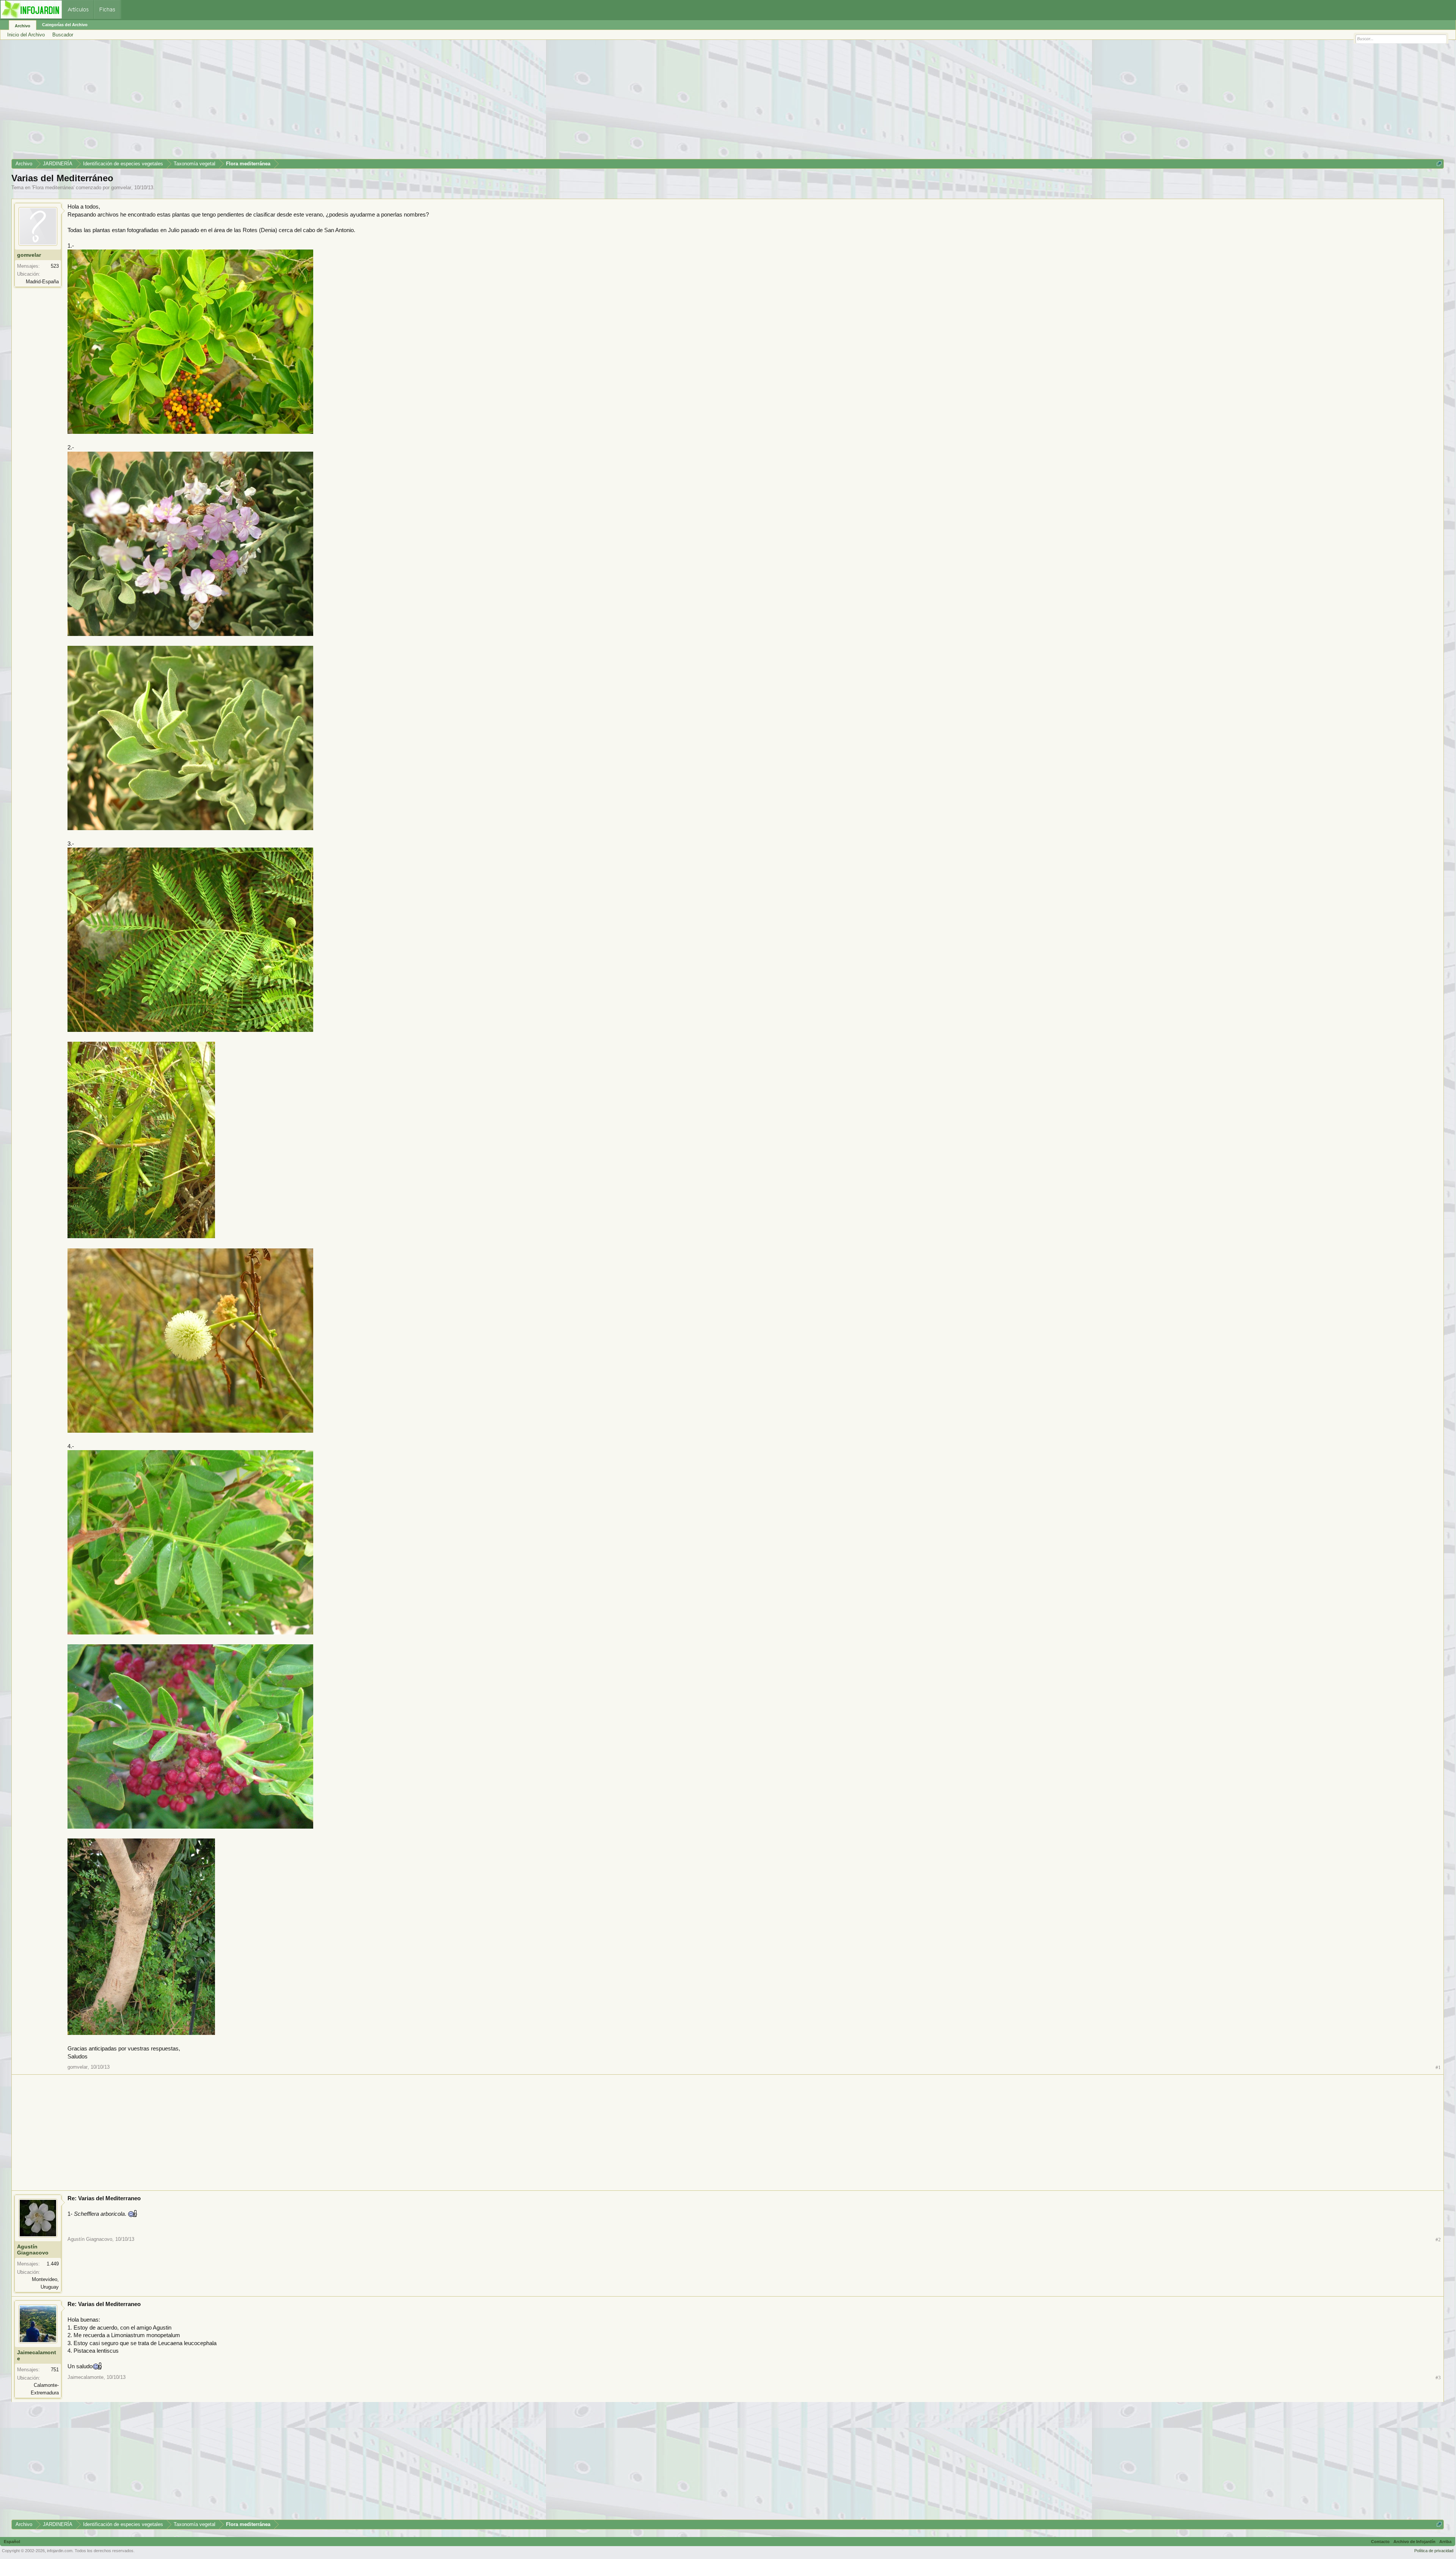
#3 (1438, 2378)
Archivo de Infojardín (1414, 2542)
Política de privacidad (1434, 2551)
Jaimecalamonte (37, 2355)
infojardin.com (60, 2551)
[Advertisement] (239, 102)
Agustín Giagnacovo (33, 2250)
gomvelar (121, 188)
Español (12, 2542)
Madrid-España (42, 282)
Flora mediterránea (53, 188)
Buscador (63, 35)
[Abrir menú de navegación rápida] (1439, 164)
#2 (1438, 2240)
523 (55, 266)
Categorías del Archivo (65, 25)
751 (55, 2370)
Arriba (1445, 2542)
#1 (1438, 2067)
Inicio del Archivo (26, 35)
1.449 (53, 2264)
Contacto (1380, 2542)
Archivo (23, 26)
